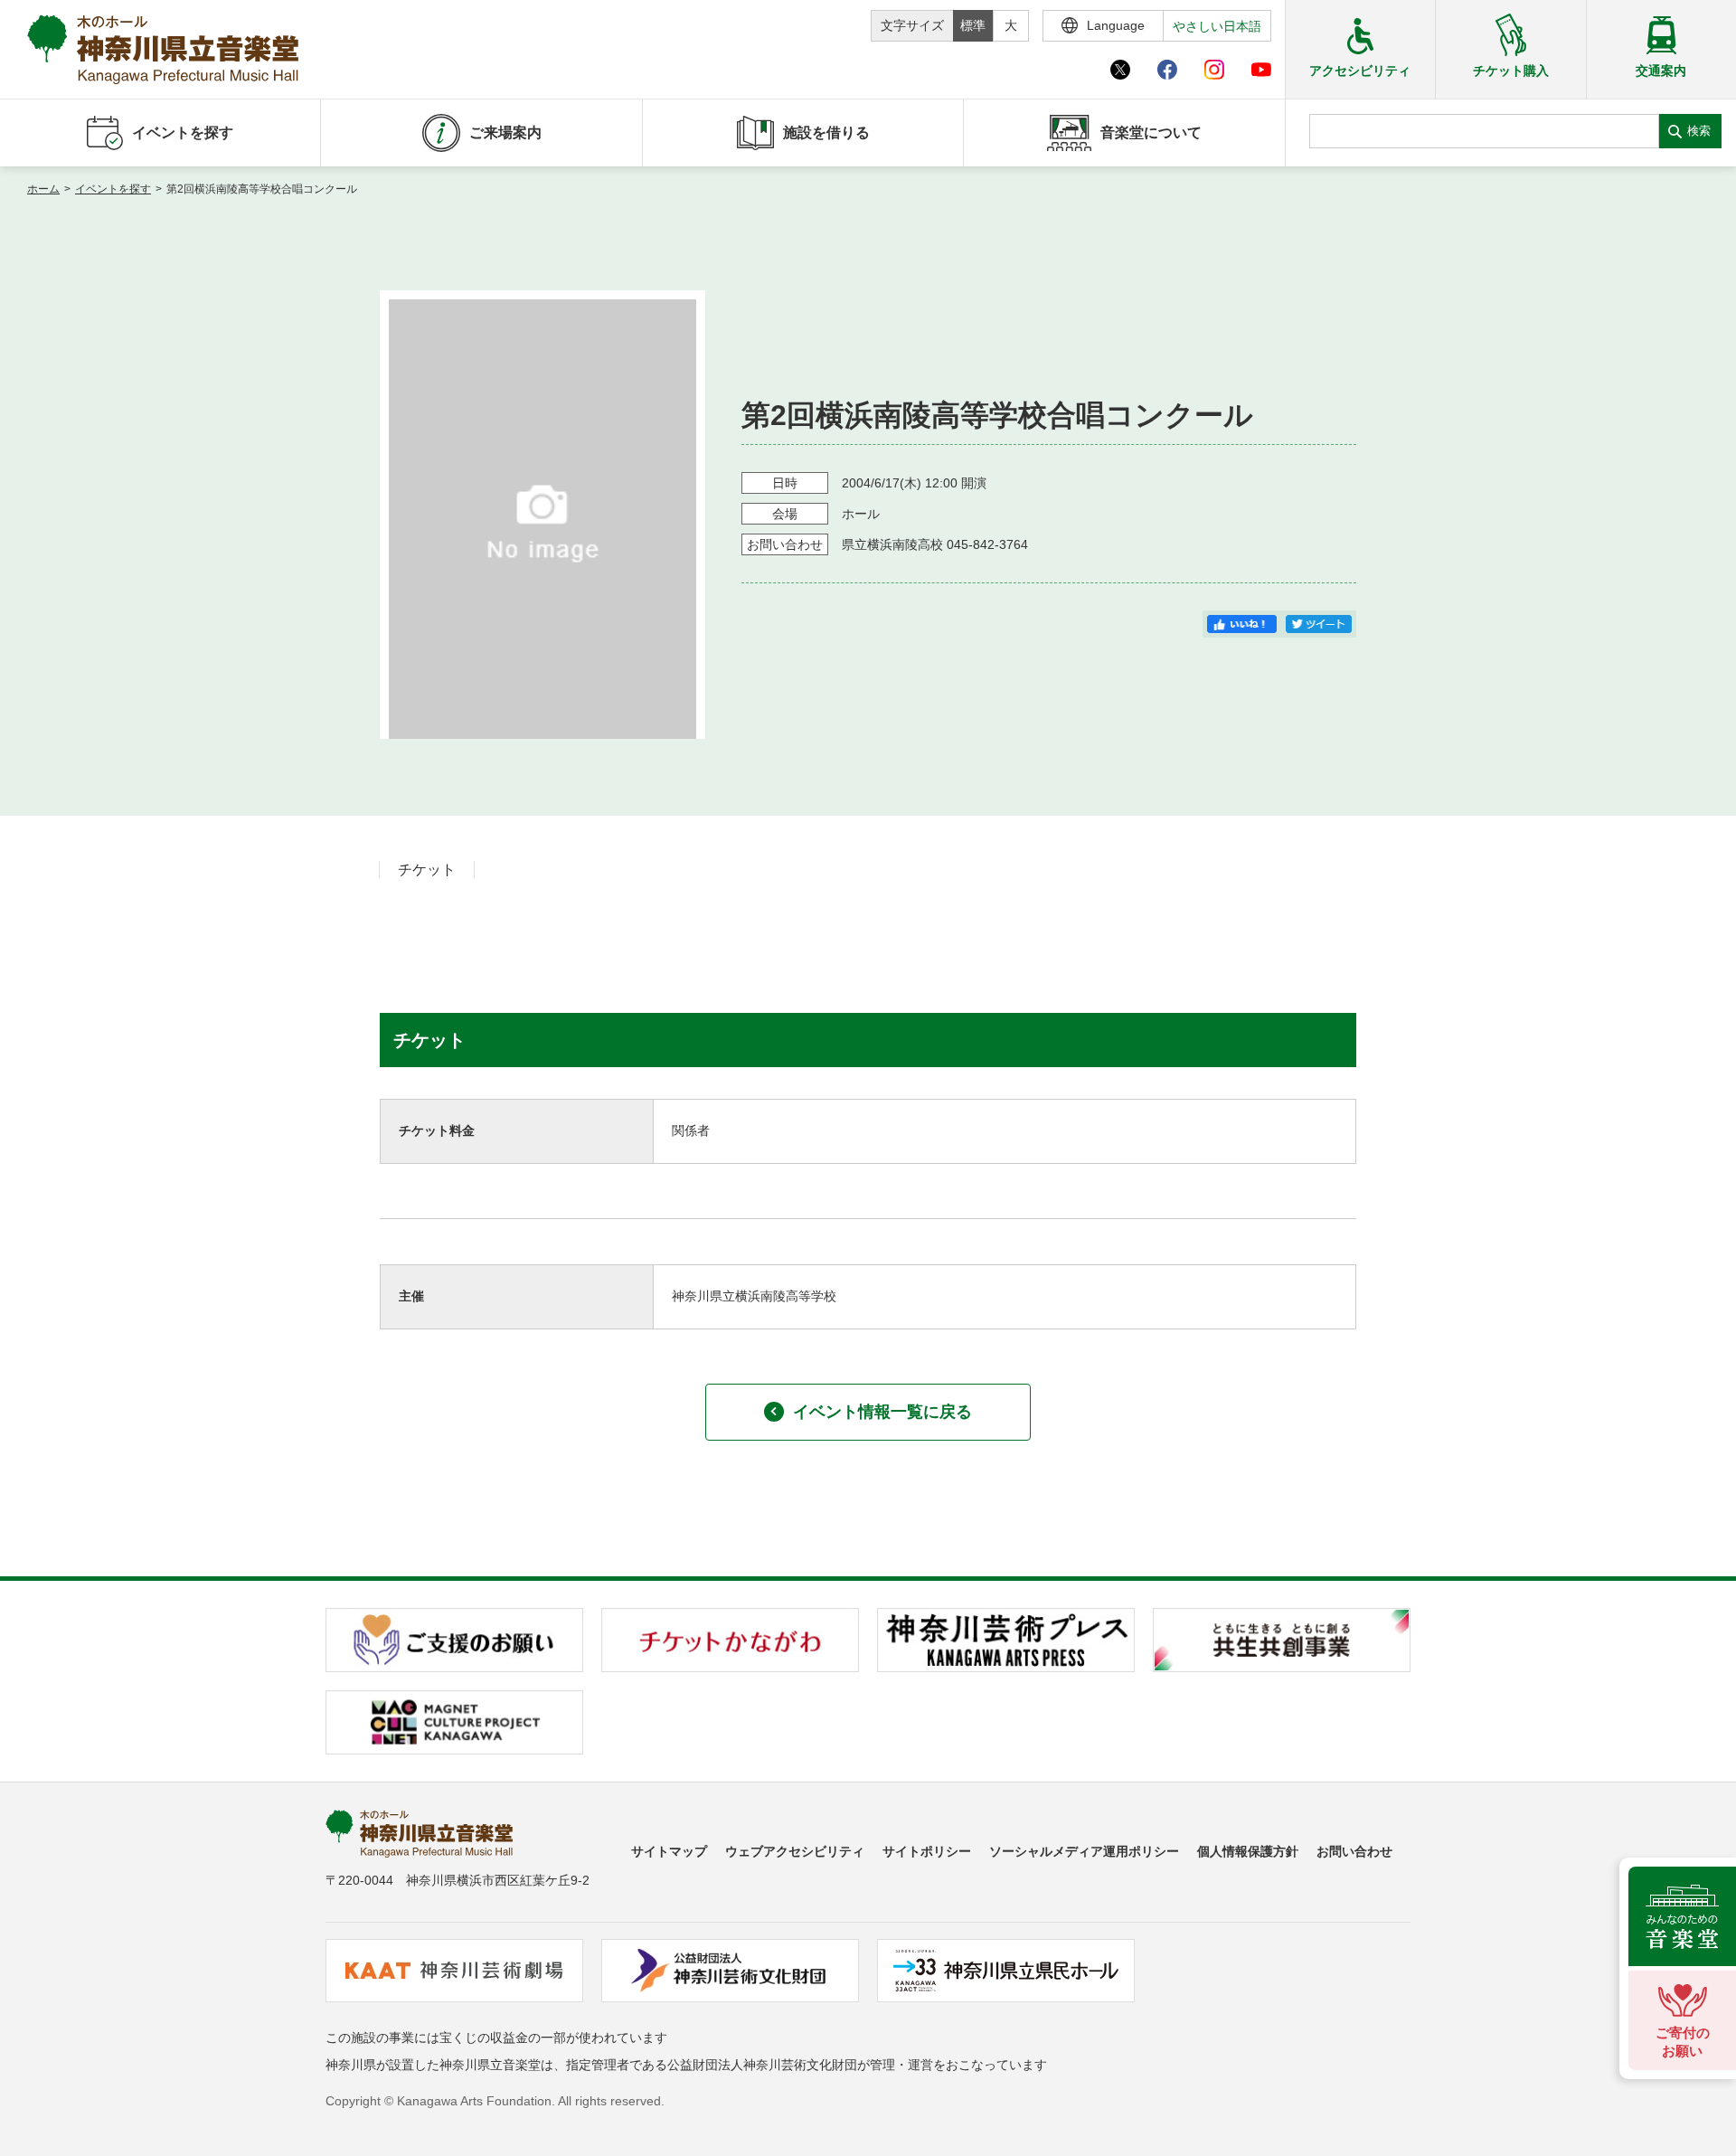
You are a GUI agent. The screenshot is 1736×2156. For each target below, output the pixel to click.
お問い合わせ (1354, 1851)
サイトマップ (669, 1851)
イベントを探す (113, 189)
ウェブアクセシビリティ (795, 1851)
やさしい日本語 (1217, 26)
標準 (973, 25)
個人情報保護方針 (1248, 1851)
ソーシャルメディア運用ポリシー (1084, 1851)
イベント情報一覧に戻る (882, 1412)
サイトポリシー (927, 1851)
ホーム (43, 189)
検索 (1699, 131)
